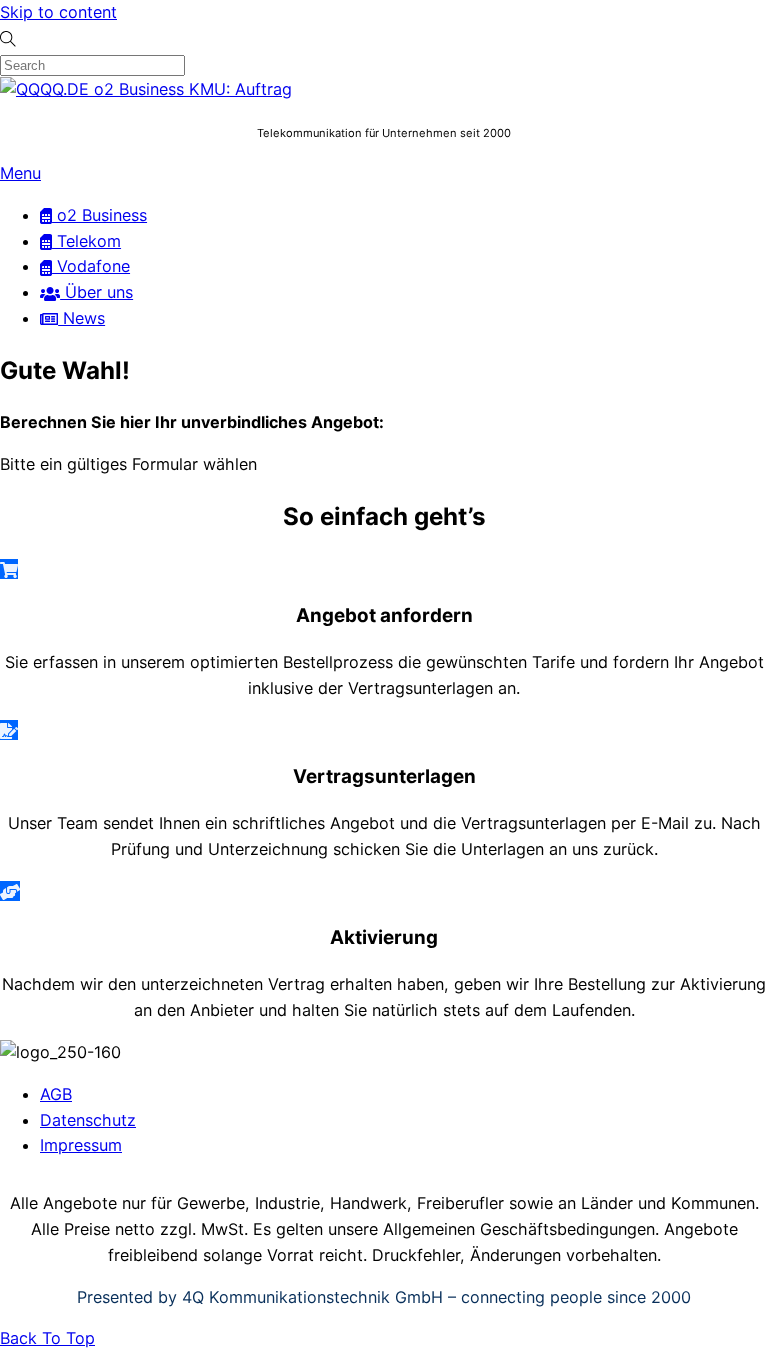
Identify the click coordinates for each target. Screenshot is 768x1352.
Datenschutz (88, 1120)
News (81, 318)
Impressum (81, 1145)
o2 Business (99, 215)
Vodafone (91, 266)
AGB (56, 1094)
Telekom (86, 241)
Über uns (96, 292)
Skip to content (58, 12)
